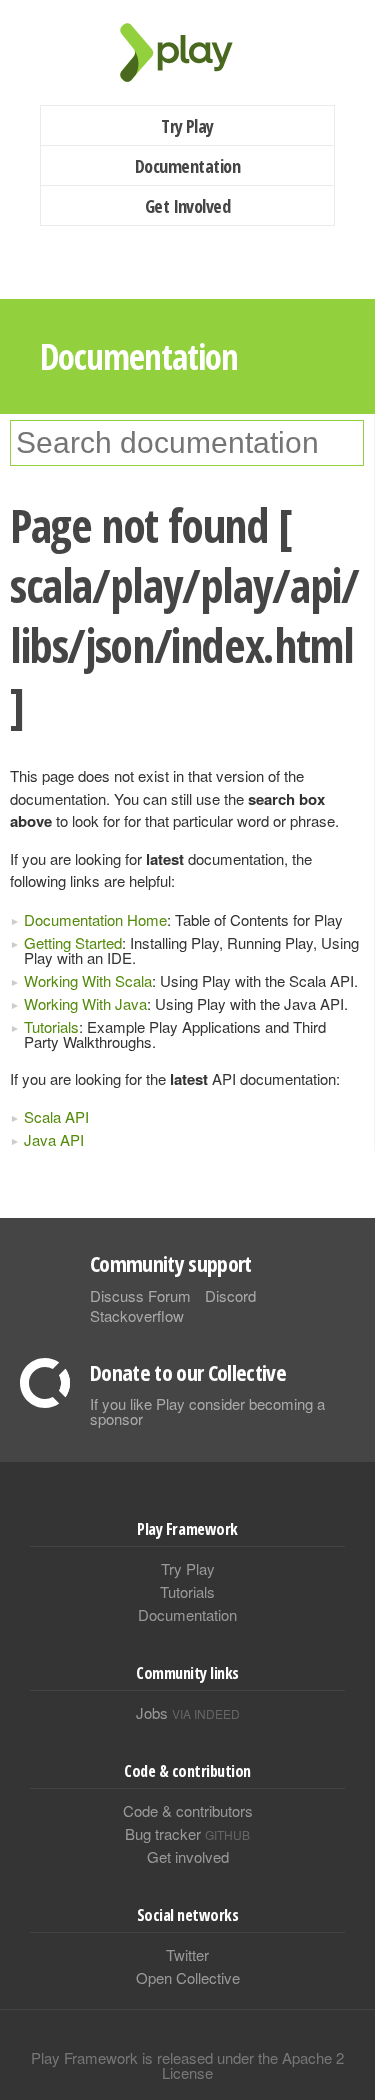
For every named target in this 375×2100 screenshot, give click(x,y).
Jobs (188, 1712)
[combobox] (187, 443)
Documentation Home (95, 919)
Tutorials (51, 1026)
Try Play (187, 126)
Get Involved (188, 206)
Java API (54, 1139)
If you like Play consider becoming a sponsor (207, 1411)
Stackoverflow (137, 1315)
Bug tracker (187, 1833)
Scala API (56, 1116)
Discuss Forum (140, 1295)
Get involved (188, 1856)
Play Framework (188, 52)
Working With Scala (88, 980)
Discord (230, 1295)
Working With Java (85, 1003)
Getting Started (73, 942)
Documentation (187, 166)
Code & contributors (188, 1810)
